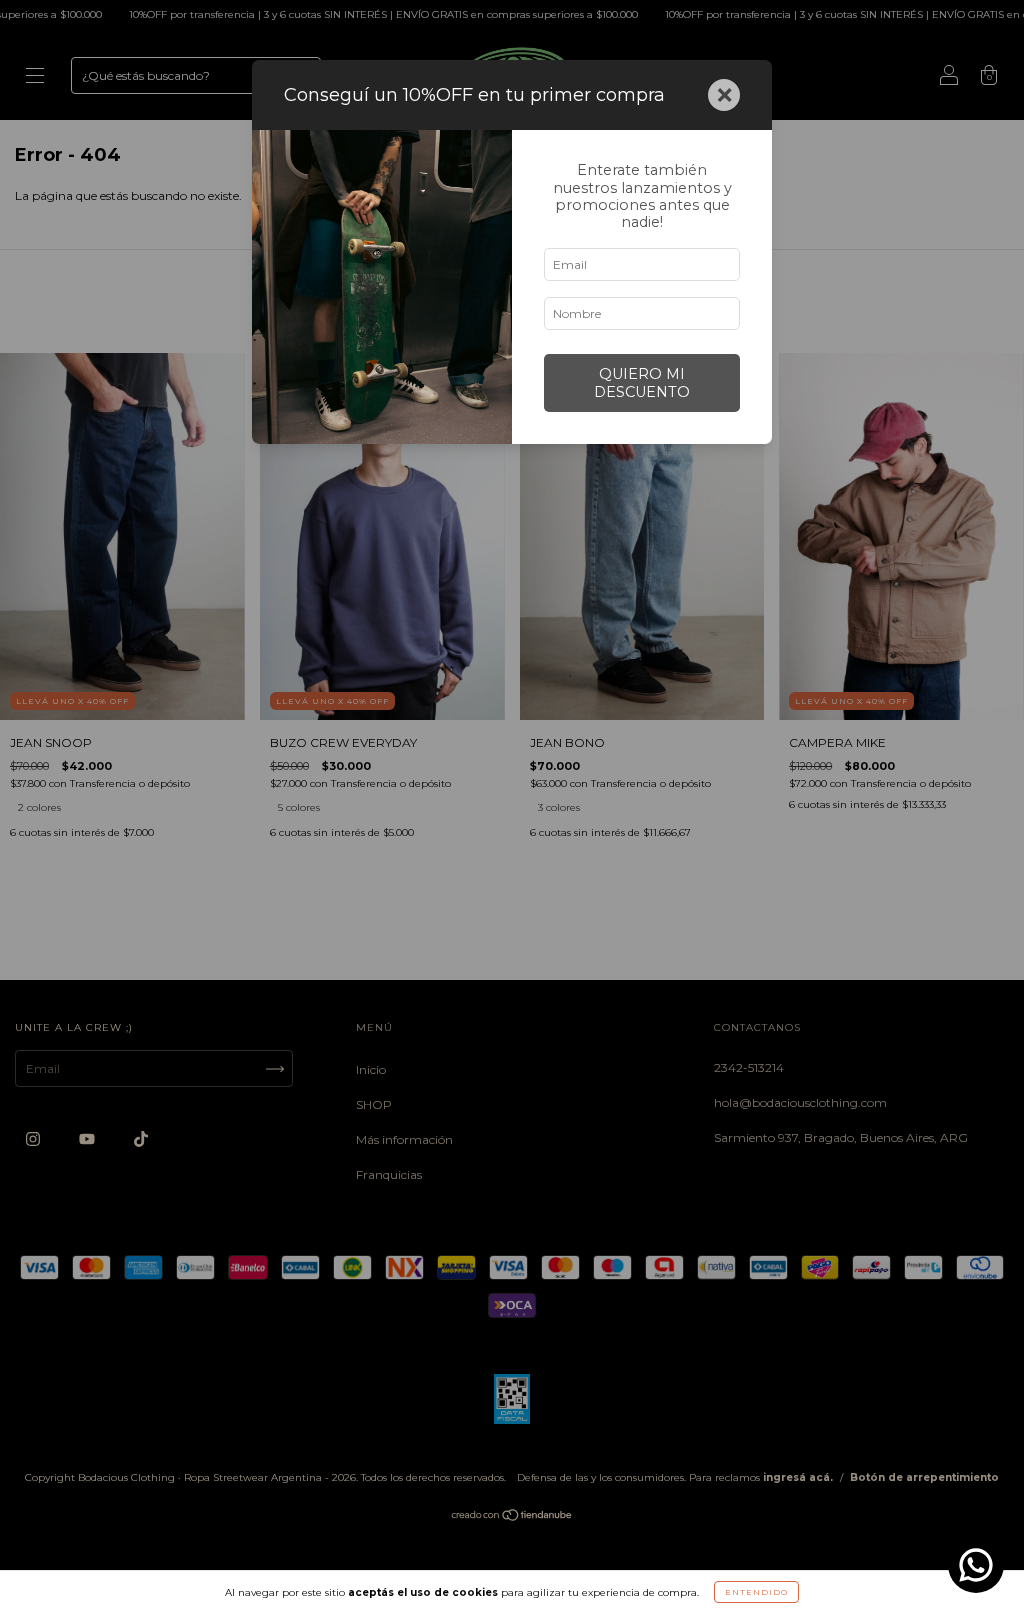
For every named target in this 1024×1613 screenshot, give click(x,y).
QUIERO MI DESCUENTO (642, 383)
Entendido (756, 1592)
